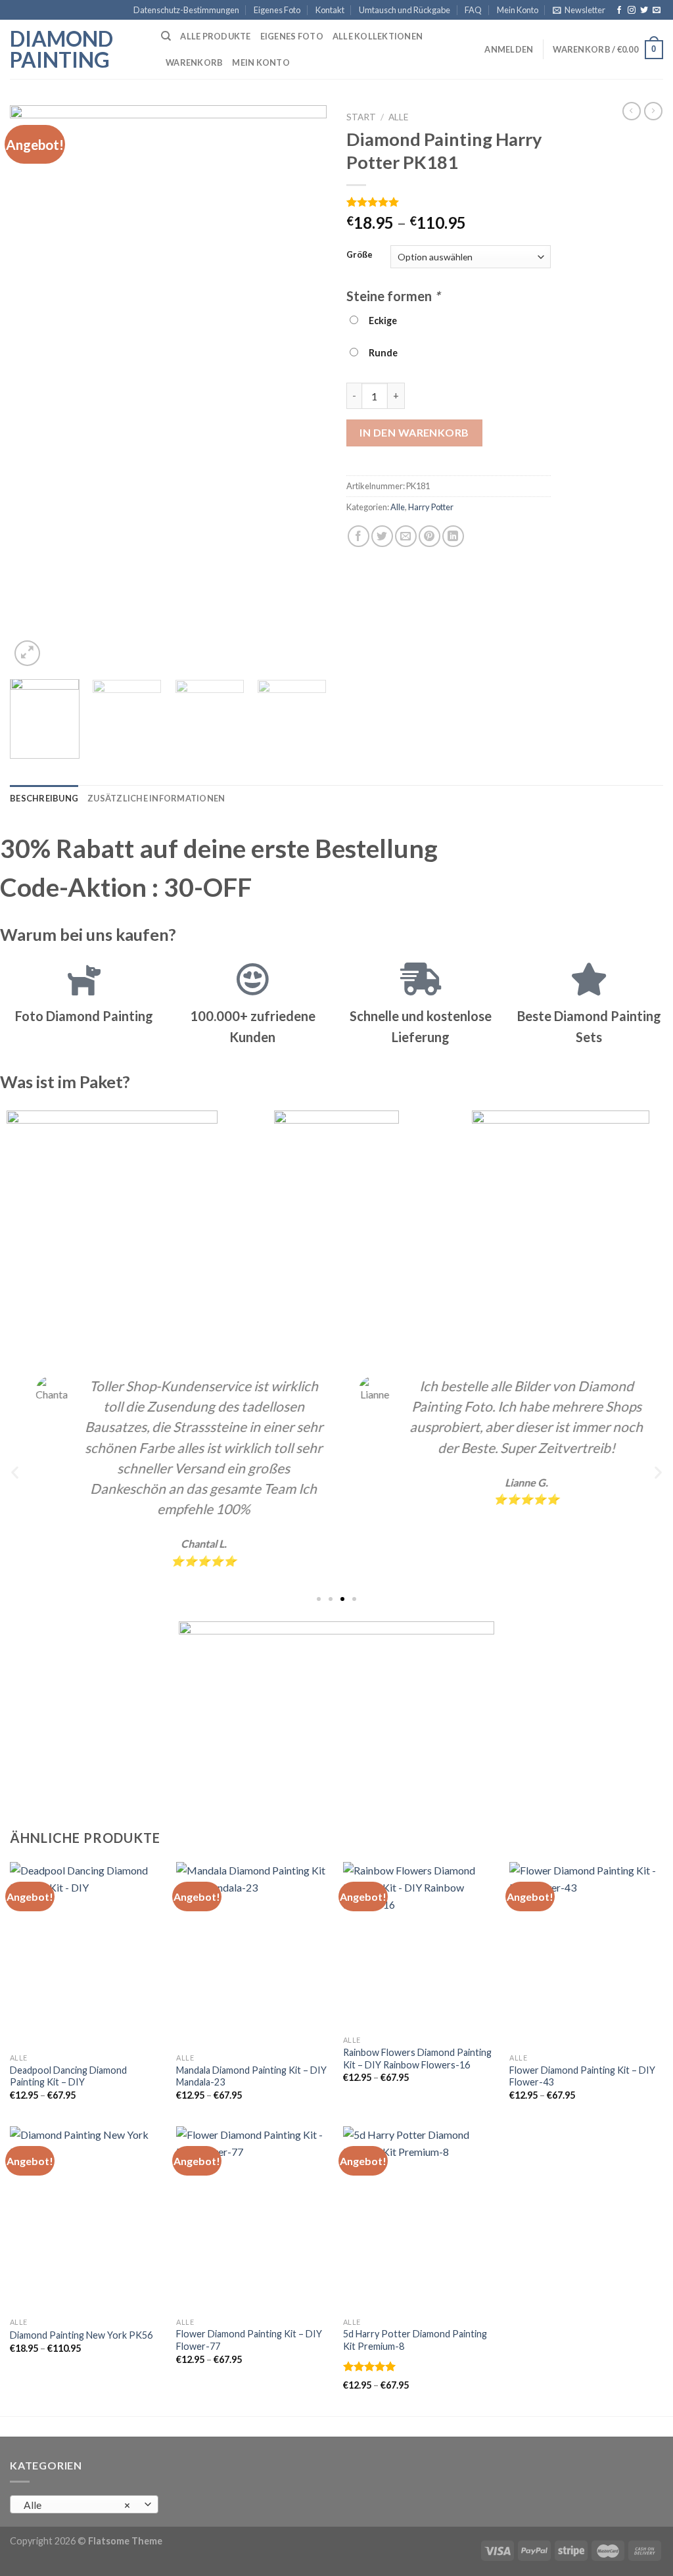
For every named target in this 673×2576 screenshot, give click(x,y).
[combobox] (84, 2504)
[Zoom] (27, 653)
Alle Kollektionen (378, 36)
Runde (381, 353)
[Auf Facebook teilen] (359, 536)
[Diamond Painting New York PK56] (87, 2218)
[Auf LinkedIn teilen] (453, 536)
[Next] (304, 387)
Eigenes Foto (277, 10)
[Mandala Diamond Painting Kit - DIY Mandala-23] (253, 1954)
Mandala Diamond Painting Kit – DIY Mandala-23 (251, 2076)
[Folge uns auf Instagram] (632, 11)
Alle (398, 117)
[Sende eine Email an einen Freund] (406, 536)
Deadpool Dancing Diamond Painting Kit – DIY (68, 2076)
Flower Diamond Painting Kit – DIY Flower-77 (249, 2340)
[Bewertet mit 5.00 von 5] (370, 2366)
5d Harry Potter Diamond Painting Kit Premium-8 (415, 2340)
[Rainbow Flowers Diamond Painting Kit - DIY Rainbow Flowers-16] (420, 1945)
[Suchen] (166, 36)
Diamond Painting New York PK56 (81, 2335)
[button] (15, 1472)
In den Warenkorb (414, 432)
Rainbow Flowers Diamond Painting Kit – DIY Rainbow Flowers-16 (417, 2059)
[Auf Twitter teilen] (382, 536)
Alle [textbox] (77, 2505)
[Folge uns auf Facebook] (619, 11)
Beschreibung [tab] (44, 798)
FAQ (473, 10)
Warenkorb (194, 62)
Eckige (381, 321)
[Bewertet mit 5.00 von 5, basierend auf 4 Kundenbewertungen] (449, 202)
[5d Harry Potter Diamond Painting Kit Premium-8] (420, 2218)
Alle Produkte (215, 36)
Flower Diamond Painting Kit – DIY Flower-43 (582, 2076)
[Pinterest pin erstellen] (429, 536)
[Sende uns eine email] (657, 11)
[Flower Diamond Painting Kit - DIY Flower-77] (253, 2218)
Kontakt (330, 10)
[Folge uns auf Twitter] (644, 11)
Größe (360, 255)
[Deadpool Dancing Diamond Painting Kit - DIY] (87, 1954)
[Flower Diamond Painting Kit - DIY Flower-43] (586, 1954)
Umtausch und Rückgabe (405, 10)
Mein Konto (518, 10)
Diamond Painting (61, 49)
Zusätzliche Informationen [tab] (156, 798)
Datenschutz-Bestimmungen (186, 10)
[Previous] (33, 387)
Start (361, 117)
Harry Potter (431, 507)
